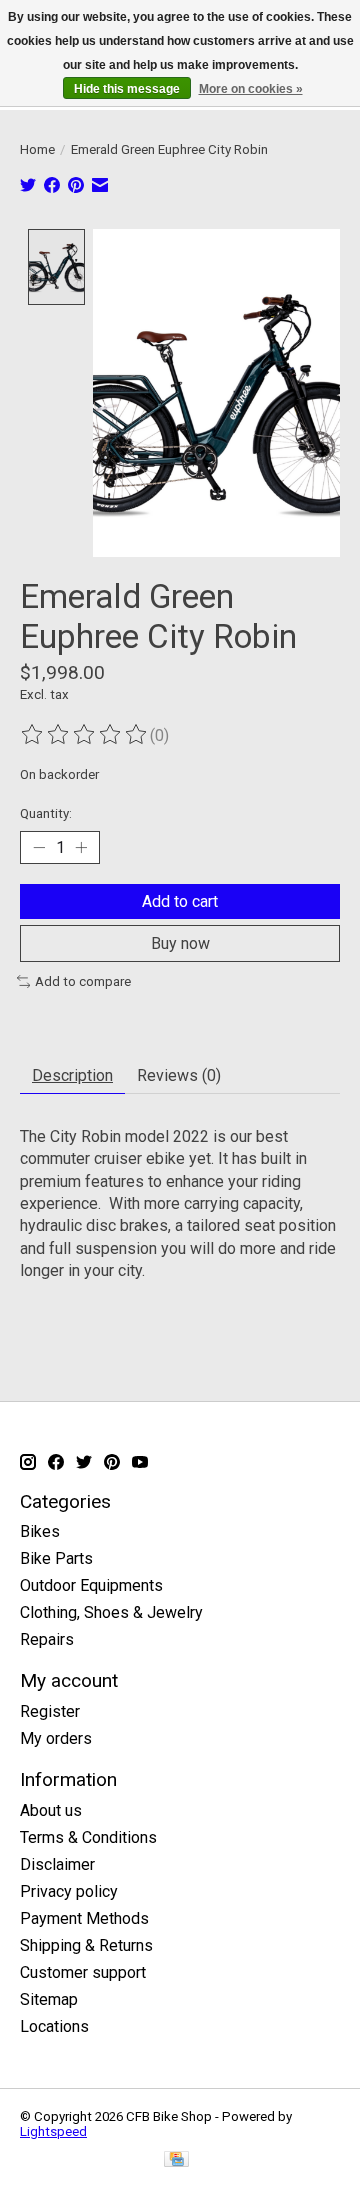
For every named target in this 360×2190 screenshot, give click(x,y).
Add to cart (180, 901)
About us (51, 1810)
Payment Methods (84, 1918)
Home (37, 149)
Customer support (83, 1972)
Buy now (180, 943)
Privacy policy (69, 1891)
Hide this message (127, 89)
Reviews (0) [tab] (179, 1075)
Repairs (47, 1639)
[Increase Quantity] (81, 847)
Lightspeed (53, 2131)
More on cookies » (251, 89)
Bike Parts (56, 1558)
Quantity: (46, 813)
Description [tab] (72, 1075)
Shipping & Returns (86, 1945)
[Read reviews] (85, 735)
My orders (56, 1738)
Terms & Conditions (88, 1837)
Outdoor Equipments (91, 1585)
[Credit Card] (176, 2160)
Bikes (40, 1531)
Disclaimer (57, 1864)
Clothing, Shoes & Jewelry (111, 1612)
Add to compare (83, 981)
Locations (54, 2026)
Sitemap (49, 1999)
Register (50, 1711)
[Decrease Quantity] (39, 847)
